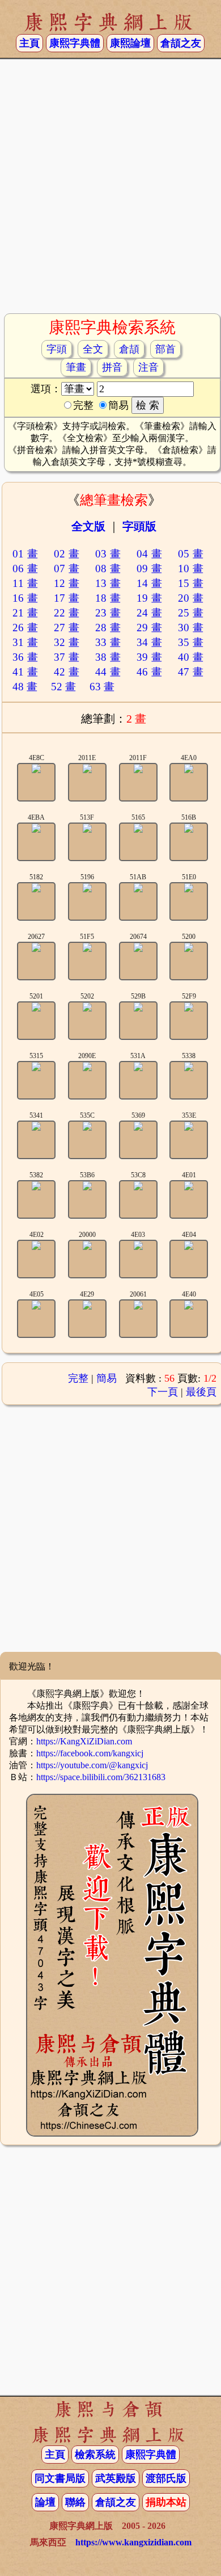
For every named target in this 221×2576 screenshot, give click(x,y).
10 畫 (191, 569)
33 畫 (108, 642)
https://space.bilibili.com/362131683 (101, 1777)
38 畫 (108, 657)
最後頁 (201, 1392)
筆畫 (76, 367)
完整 (78, 1378)
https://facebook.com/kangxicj (90, 1753)
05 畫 (191, 554)
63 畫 (102, 687)
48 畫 (25, 687)
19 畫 (150, 598)
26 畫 (25, 628)
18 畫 (108, 598)
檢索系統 (95, 2455)
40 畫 (191, 657)
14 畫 (150, 583)
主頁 (29, 43)
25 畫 (191, 613)
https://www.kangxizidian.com (133, 2542)
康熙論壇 (130, 43)
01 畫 (25, 554)
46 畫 (150, 672)
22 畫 (67, 613)
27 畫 (67, 628)
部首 (165, 349)
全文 (93, 349)
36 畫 (25, 657)
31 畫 (25, 642)
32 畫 (67, 642)
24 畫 (150, 613)
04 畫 (150, 554)
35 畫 (191, 642)
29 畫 (150, 628)
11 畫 (25, 583)
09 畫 (150, 569)
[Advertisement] (110, 191)
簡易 (107, 1378)
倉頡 (129, 349)
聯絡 (75, 2502)
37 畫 (67, 657)
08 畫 (108, 569)
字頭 (57, 349)
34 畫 (150, 642)
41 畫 (25, 672)
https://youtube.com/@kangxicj (92, 1765)
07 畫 (67, 569)
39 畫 (150, 657)
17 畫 (67, 598)
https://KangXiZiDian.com (84, 1741)
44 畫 (108, 672)
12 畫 (67, 583)
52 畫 (63, 687)
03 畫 (108, 554)
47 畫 (191, 672)
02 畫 (67, 554)
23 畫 (108, 613)
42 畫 (67, 672)
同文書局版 (60, 2478)
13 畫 (108, 583)
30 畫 (191, 628)
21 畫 (25, 613)
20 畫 (191, 598)
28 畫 (108, 628)
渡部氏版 (166, 2478)
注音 (148, 367)
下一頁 (163, 1392)
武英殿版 (116, 2478)
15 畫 (191, 583)
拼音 (112, 367)
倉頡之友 (181, 43)
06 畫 (25, 569)
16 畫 (25, 598)
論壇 (45, 2502)
